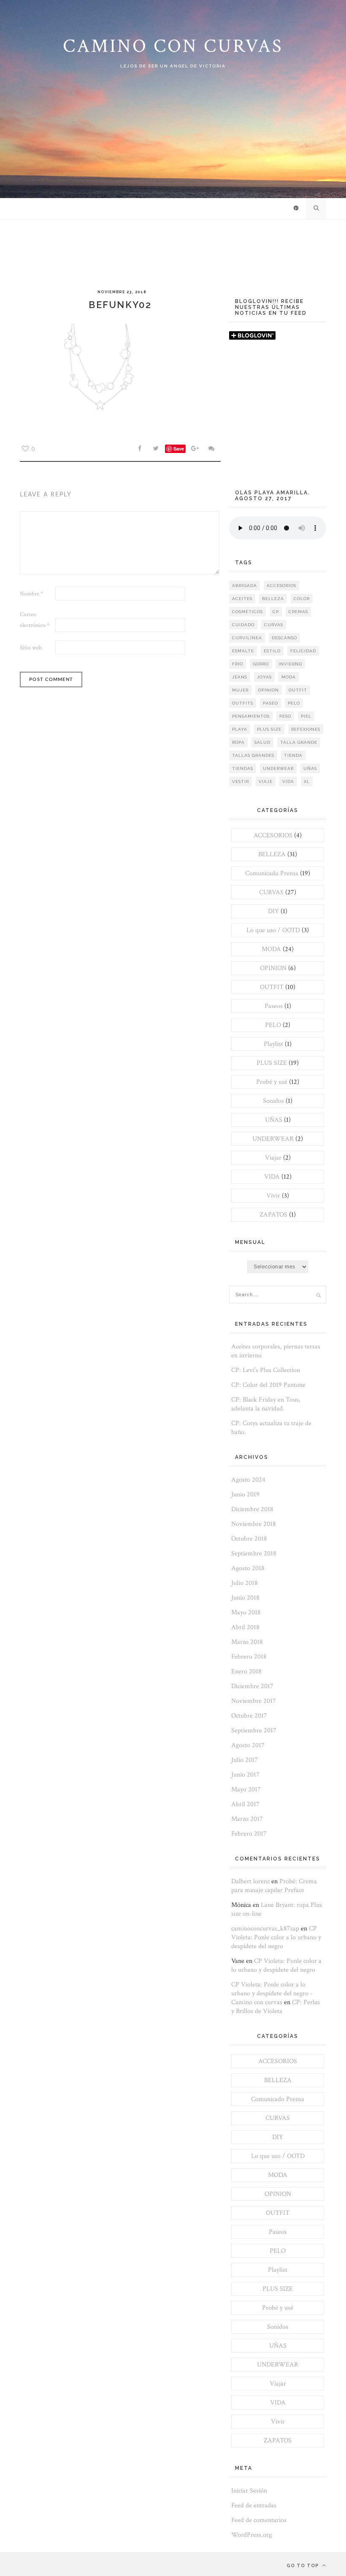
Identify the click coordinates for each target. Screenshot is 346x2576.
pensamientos (251, 716)
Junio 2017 (245, 1775)
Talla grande (299, 742)
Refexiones (306, 729)
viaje (266, 781)
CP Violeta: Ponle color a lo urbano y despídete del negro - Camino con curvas (272, 1993)
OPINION (273, 968)
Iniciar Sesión (249, 2491)
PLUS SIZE (272, 1063)
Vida (288, 781)
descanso (284, 638)
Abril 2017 (245, 1804)
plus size (269, 729)
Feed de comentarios (259, 2520)
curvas (274, 625)
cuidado (243, 625)
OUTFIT (272, 987)
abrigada (245, 586)
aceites (242, 599)
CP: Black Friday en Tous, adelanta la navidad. (266, 1404)
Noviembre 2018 (254, 1524)
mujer (240, 690)
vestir (241, 781)
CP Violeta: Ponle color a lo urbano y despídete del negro (276, 1937)
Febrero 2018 (249, 1657)
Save (179, 449)
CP (276, 612)
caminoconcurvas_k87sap (265, 1929)
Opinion (269, 690)
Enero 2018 (246, 1671)
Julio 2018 (245, 1583)
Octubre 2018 (249, 1539)
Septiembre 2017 (254, 1730)
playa (240, 729)
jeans (240, 677)
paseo (270, 703)
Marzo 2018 (247, 1642)
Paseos (274, 1006)
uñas (310, 768)
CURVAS (271, 892)
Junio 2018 (245, 1598)
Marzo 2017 (247, 1819)
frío (238, 664)
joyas (264, 677)
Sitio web (31, 648)
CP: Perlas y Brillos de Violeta (276, 2007)
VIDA (272, 1177)
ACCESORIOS (273, 835)
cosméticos (247, 612)
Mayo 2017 (246, 1789)
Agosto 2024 (248, 1480)
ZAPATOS (273, 1215)
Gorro (261, 664)
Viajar (273, 1158)
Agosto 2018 (248, 1568)
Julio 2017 (245, 1760)
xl (307, 781)
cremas (298, 612)
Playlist (273, 1044)
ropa (238, 742)
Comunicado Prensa (272, 873)
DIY (273, 911)
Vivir (273, 1196)
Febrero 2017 (249, 1834)
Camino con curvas (173, 46)
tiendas (243, 768)
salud (262, 742)
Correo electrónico (35, 620)
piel (306, 716)
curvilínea (247, 638)
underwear (278, 768)
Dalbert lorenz (250, 1881)
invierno (290, 664)
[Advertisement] (278, 419)
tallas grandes (253, 755)
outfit (298, 690)
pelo (294, 703)
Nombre (31, 594)
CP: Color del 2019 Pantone (268, 1385)
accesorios (281, 586)
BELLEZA (272, 854)
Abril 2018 (245, 1627)
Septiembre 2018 (254, 1553)
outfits (243, 703)
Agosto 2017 (248, 1745)
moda (289, 677)
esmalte (243, 651)
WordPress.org (251, 2535)
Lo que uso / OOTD (273, 930)
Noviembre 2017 (254, 1701)
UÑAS (274, 1120)
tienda (293, 755)
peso (285, 716)
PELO (273, 1025)
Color (302, 599)
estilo (272, 651)
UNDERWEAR (273, 1139)
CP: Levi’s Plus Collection (266, 1370)
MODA (271, 949)
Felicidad (303, 651)
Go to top (304, 2566)
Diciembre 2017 (252, 1686)
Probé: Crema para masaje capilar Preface (274, 1886)
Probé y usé (272, 1082)
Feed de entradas (254, 2505)
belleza (273, 599)
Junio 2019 (245, 1494)
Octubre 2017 (249, 1716)
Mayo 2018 (246, 1612)
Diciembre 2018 (252, 1509)
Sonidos (273, 1101)
